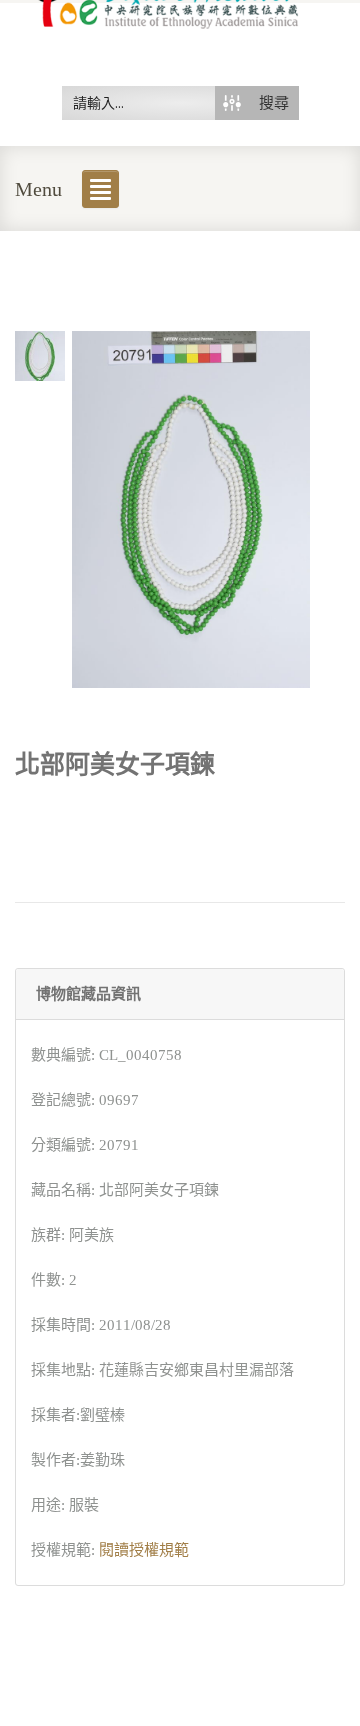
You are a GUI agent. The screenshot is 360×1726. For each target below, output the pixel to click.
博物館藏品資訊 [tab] (88, 994)
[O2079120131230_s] (40, 354)
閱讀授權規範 (144, 1550)
